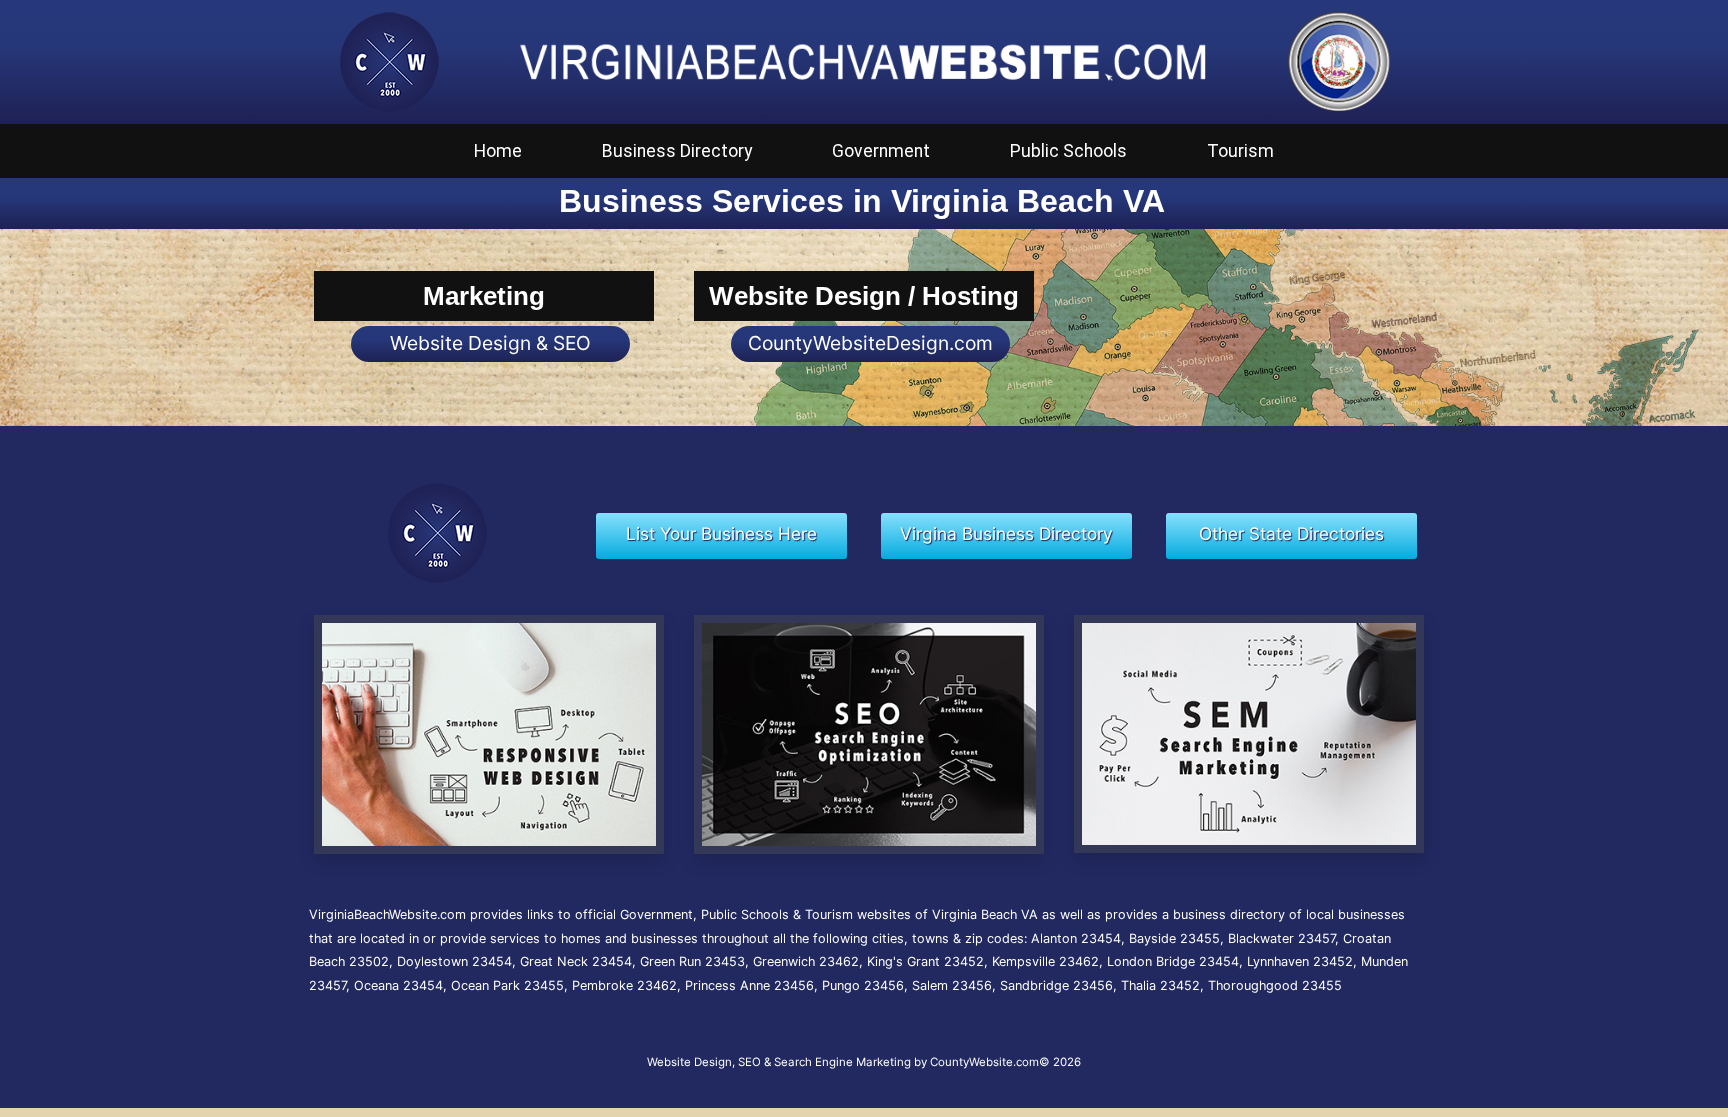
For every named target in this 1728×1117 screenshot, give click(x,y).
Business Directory (677, 151)
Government (881, 151)
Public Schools (1068, 151)
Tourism (1240, 151)
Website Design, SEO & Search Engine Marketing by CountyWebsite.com (843, 1062)
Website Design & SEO (490, 343)
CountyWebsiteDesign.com (870, 343)
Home (498, 151)
